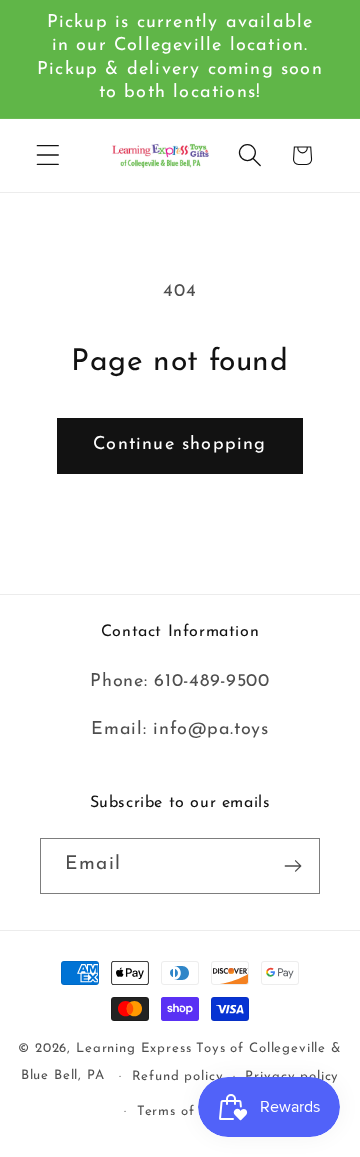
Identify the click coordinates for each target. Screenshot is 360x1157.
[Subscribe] (292, 866)
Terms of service (191, 1111)
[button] (48, 155)
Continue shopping (179, 445)
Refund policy (178, 1076)
